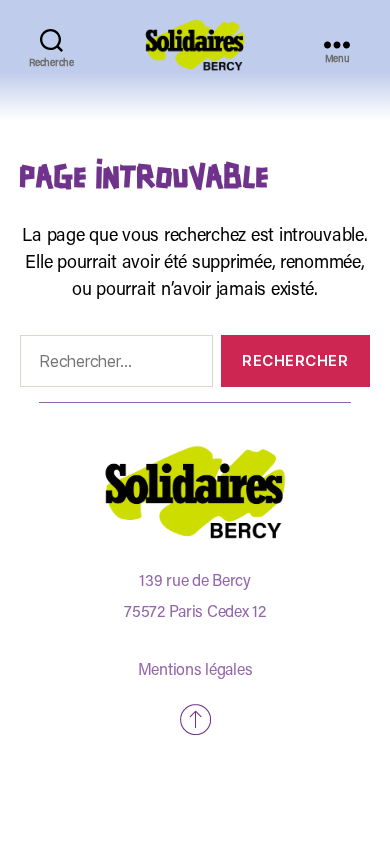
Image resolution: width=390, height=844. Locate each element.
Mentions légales (195, 671)
